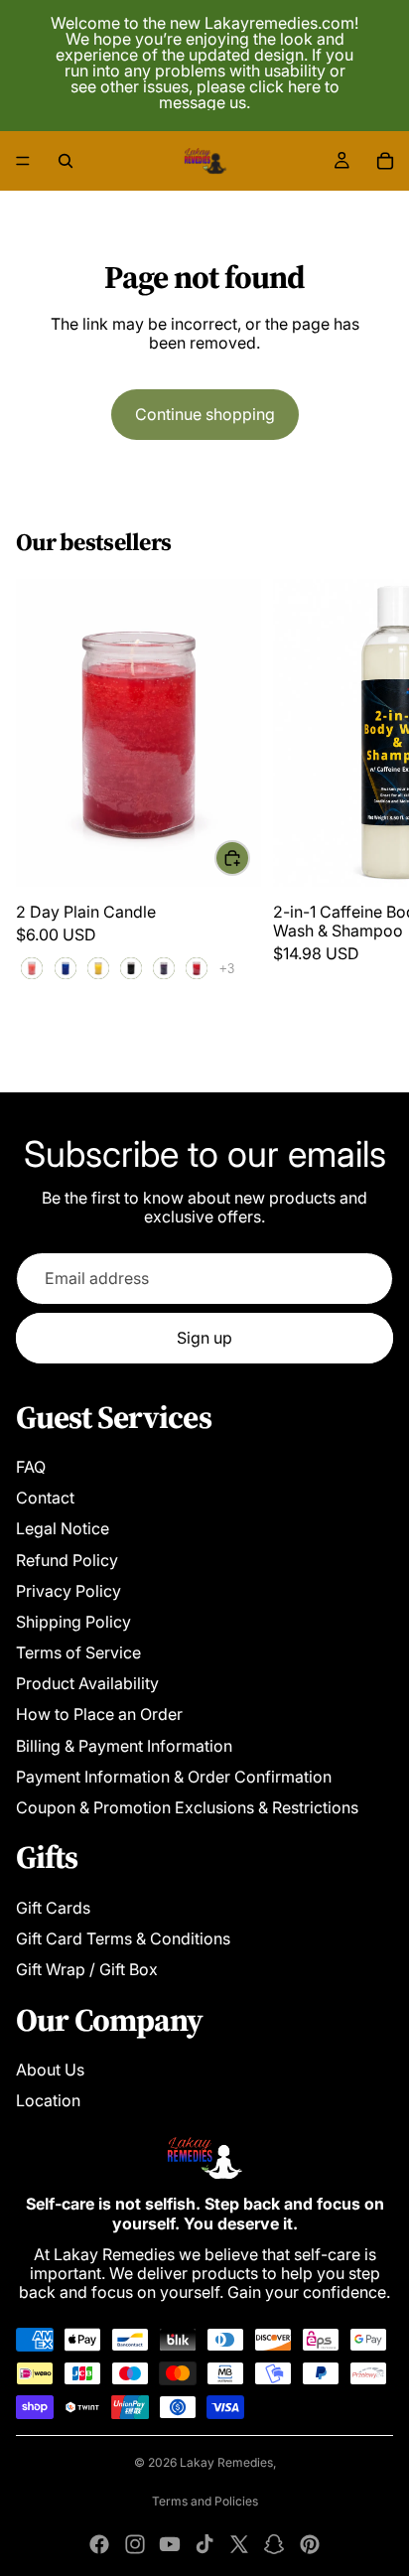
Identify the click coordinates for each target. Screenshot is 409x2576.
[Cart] (385, 161)
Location (48, 2100)
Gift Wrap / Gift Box (87, 1969)
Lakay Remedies (226, 2462)
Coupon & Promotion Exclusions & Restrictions (187, 1807)
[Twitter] (239, 2544)
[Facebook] (99, 2544)
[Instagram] (135, 2544)
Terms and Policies (205, 2501)
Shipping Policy (73, 1622)
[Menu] (23, 161)
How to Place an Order (99, 1714)
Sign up (204, 1338)
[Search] (66, 161)
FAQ (31, 1467)
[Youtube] (170, 2544)
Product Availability (87, 1683)
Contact (45, 1498)
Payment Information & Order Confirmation (174, 1777)
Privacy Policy (68, 1591)
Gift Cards (53, 1908)
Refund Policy (67, 1560)
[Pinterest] (310, 2544)
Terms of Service (78, 1652)
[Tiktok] (204, 2544)
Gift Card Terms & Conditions (123, 1938)
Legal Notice (63, 1528)
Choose (249, 857)
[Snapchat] (274, 2544)
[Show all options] (227, 969)
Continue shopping (205, 414)
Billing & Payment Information (124, 1746)
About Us (50, 2070)
